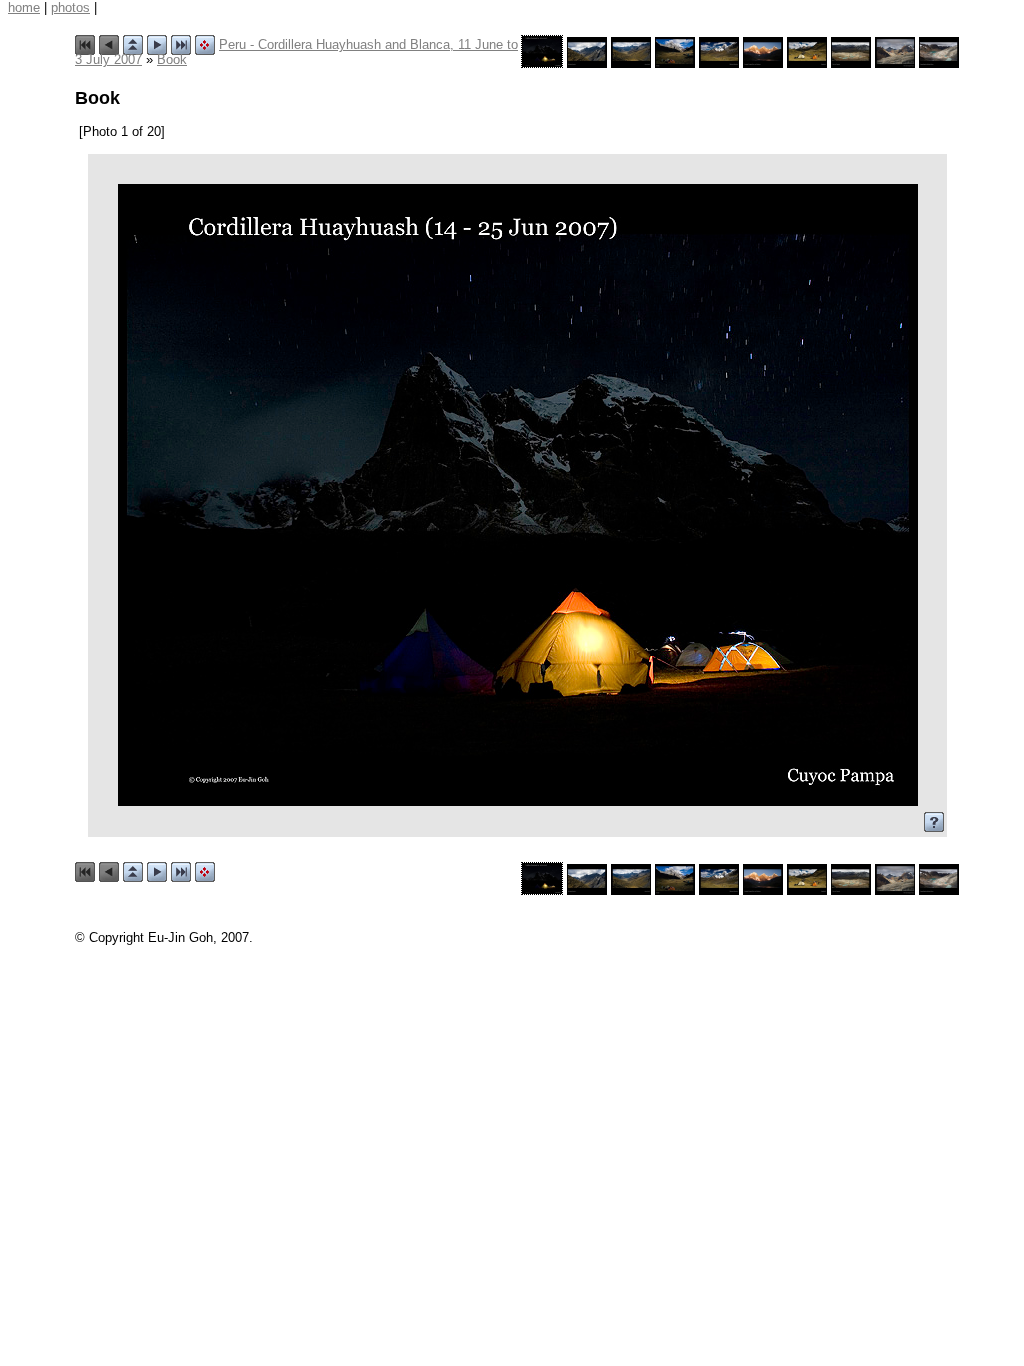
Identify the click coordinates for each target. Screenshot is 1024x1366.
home (24, 7)
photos (70, 7)
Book (172, 59)
